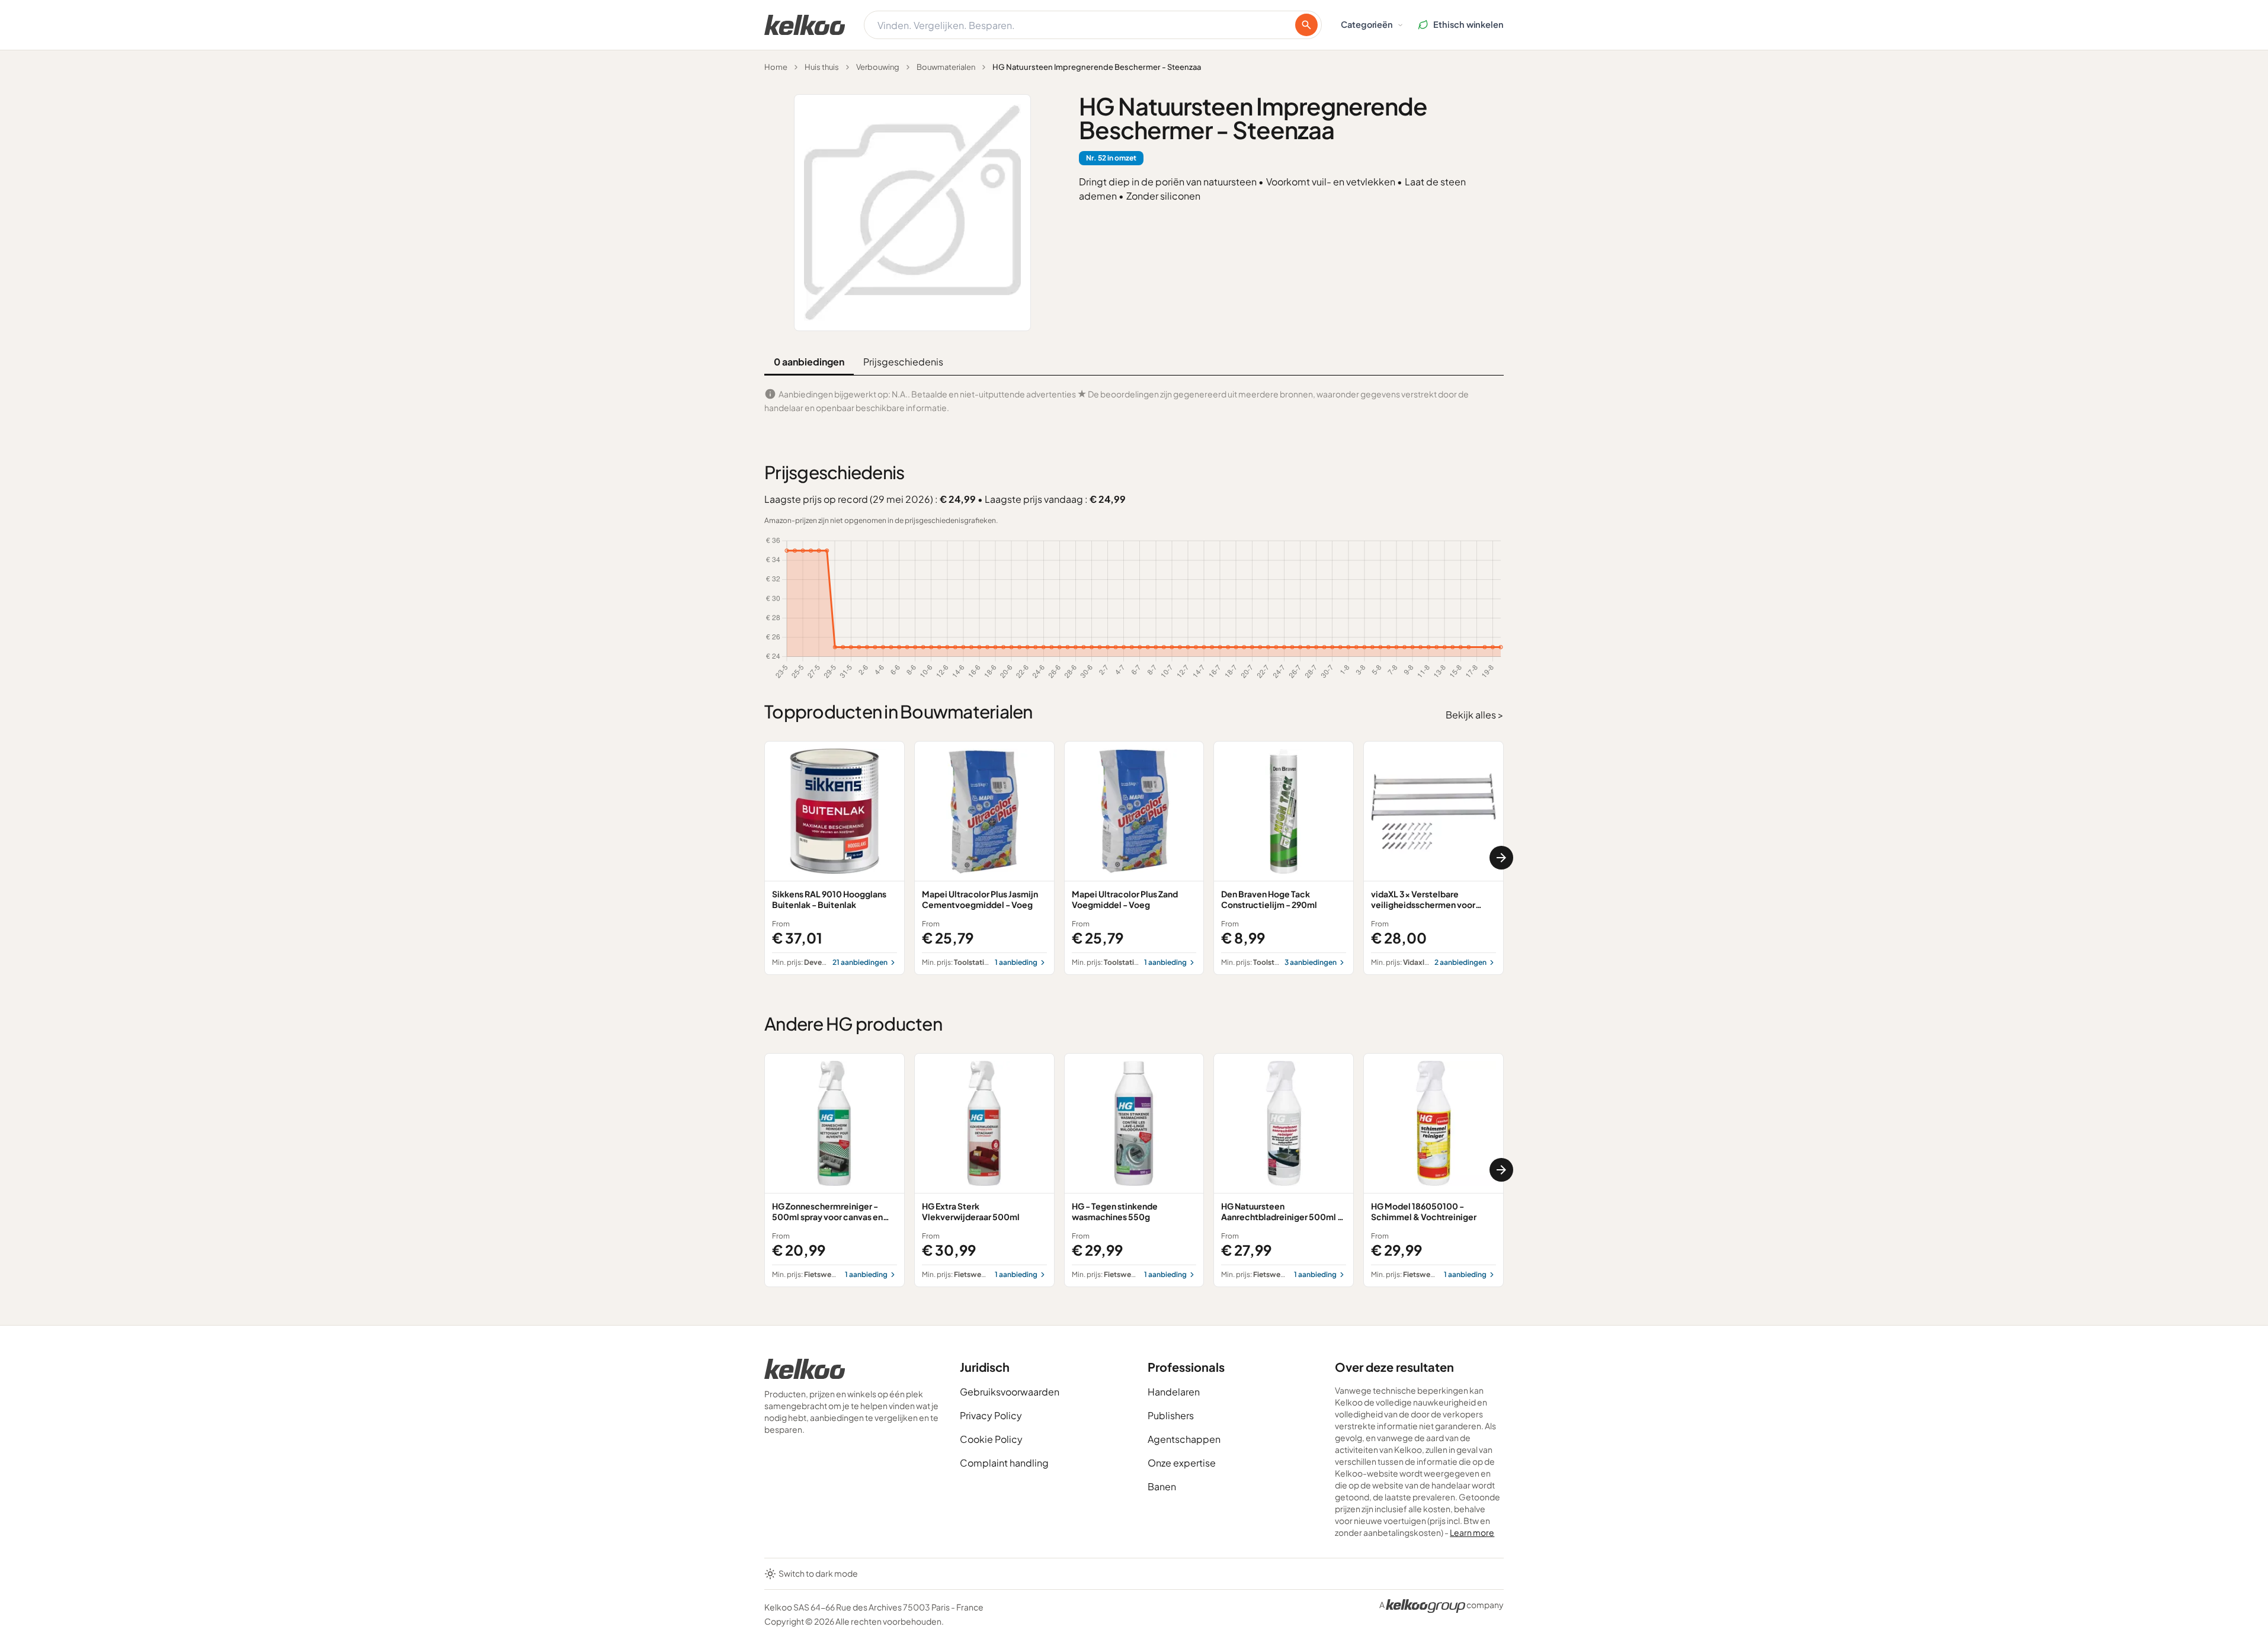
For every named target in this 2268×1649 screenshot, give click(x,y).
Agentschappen (1184, 1439)
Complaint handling (1004, 1463)
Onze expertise (1182, 1463)
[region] (1134, 858)
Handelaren (1174, 1392)
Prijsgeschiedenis (903, 362)
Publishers (1171, 1415)
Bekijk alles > (1475, 715)
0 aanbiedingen (809, 362)
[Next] (1501, 858)
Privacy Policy (991, 1415)
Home (776, 67)
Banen (1162, 1486)
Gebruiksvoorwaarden (1010, 1392)
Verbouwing (878, 67)
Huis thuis (822, 67)
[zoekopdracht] (1306, 25)
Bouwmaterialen (946, 67)
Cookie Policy (991, 1439)
